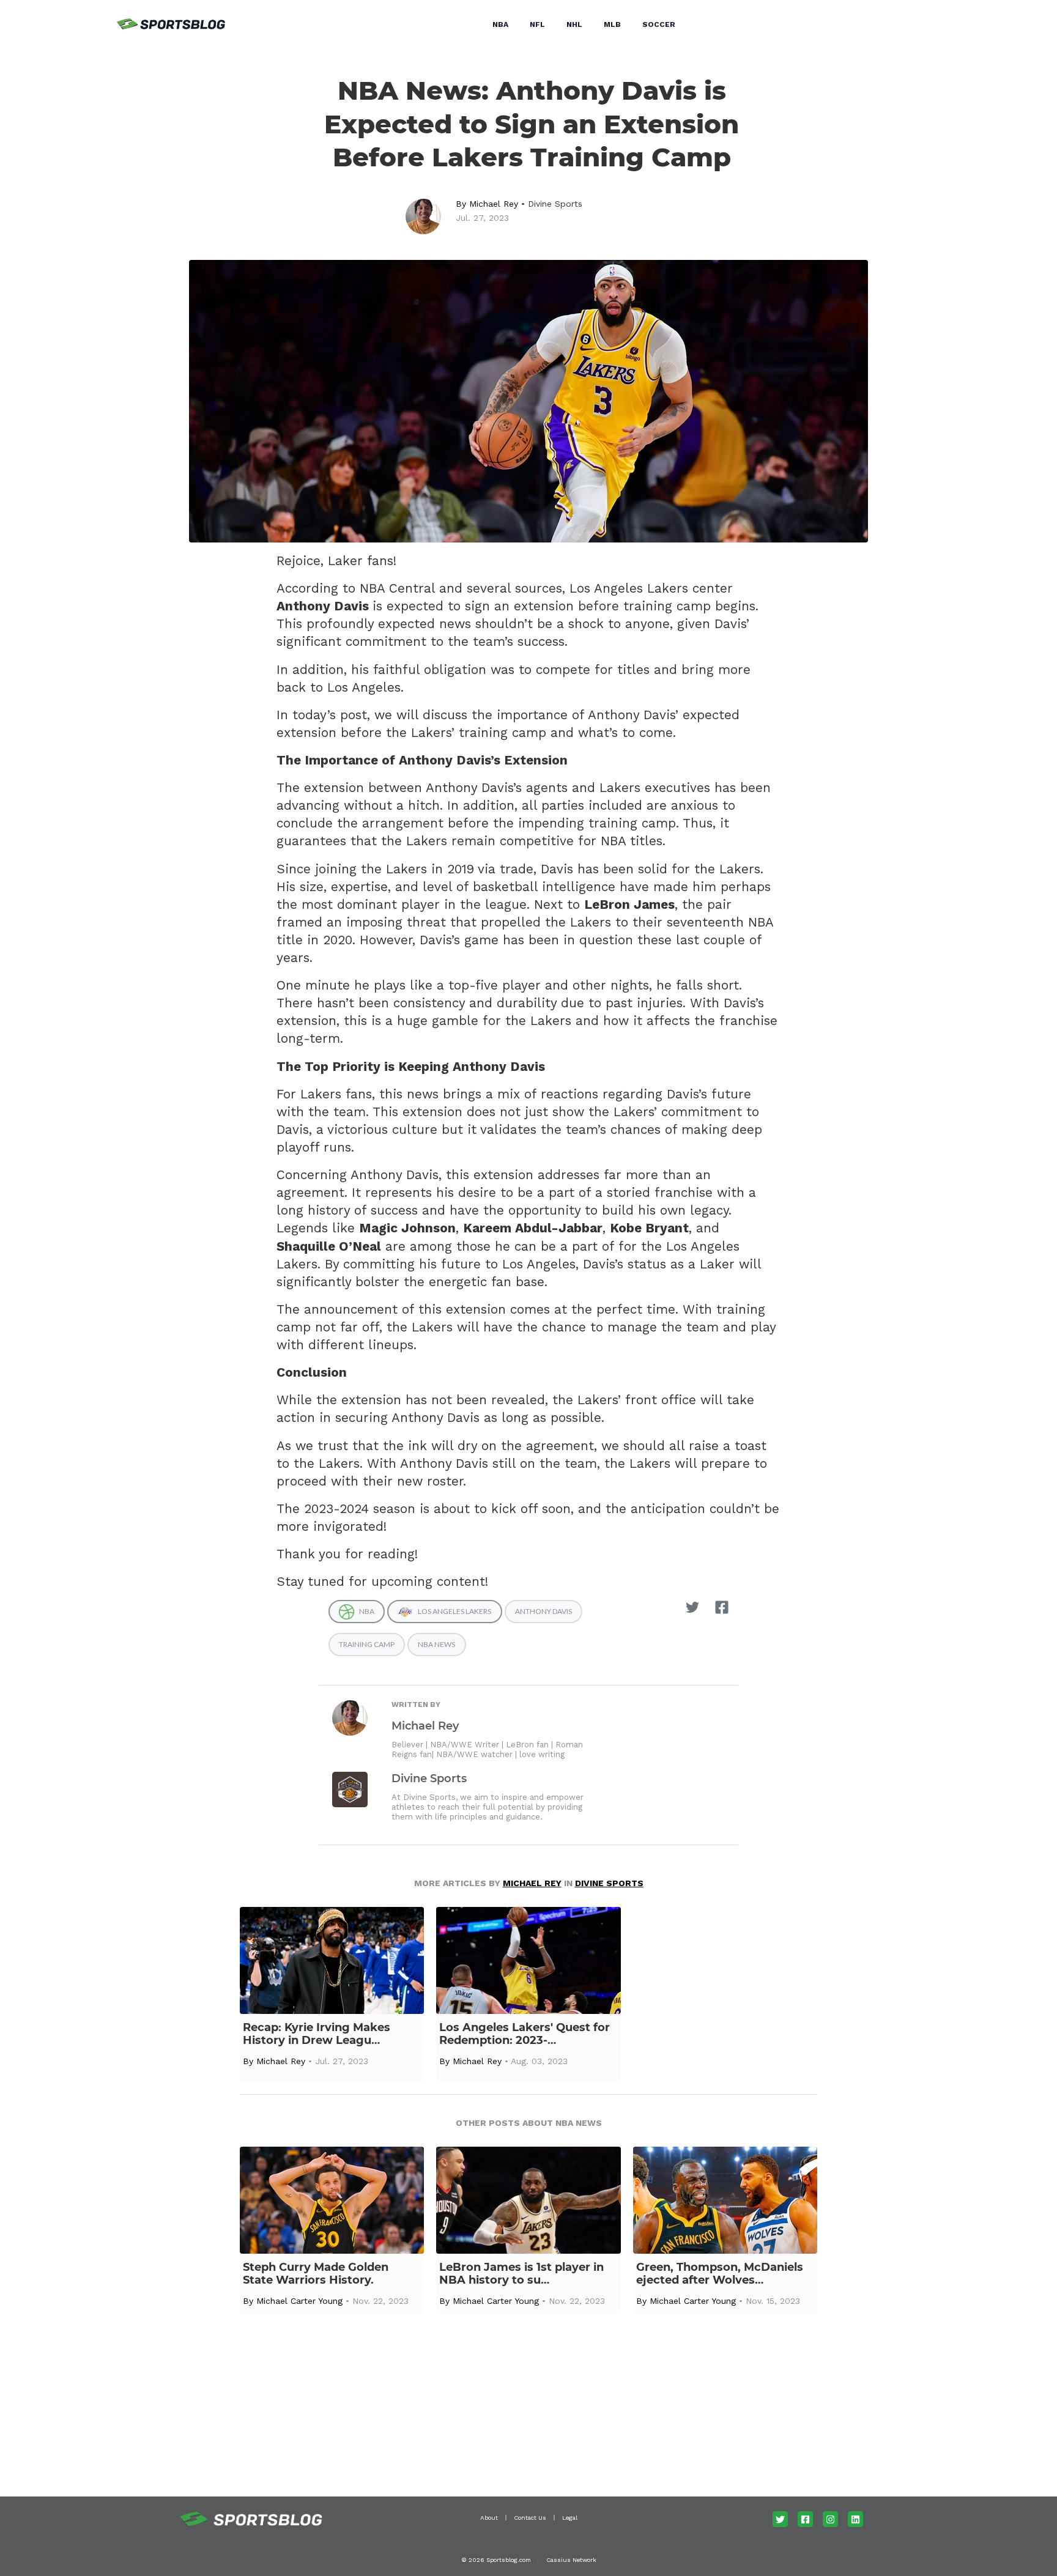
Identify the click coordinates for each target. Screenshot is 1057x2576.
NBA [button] (500, 24)
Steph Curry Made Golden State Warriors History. (316, 2274)
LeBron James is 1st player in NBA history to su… (521, 2274)
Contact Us (530, 2518)
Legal (570, 2518)
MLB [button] (612, 24)
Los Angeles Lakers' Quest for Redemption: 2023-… (525, 2034)
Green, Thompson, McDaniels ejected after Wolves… (720, 2274)
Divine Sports (555, 204)
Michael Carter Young (299, 2301)
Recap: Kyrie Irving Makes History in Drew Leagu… (317, 2034)
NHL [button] (574, 24)
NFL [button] (537, 24)
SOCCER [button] (659, 24)
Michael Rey (494, 204)
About (489, 2518)
